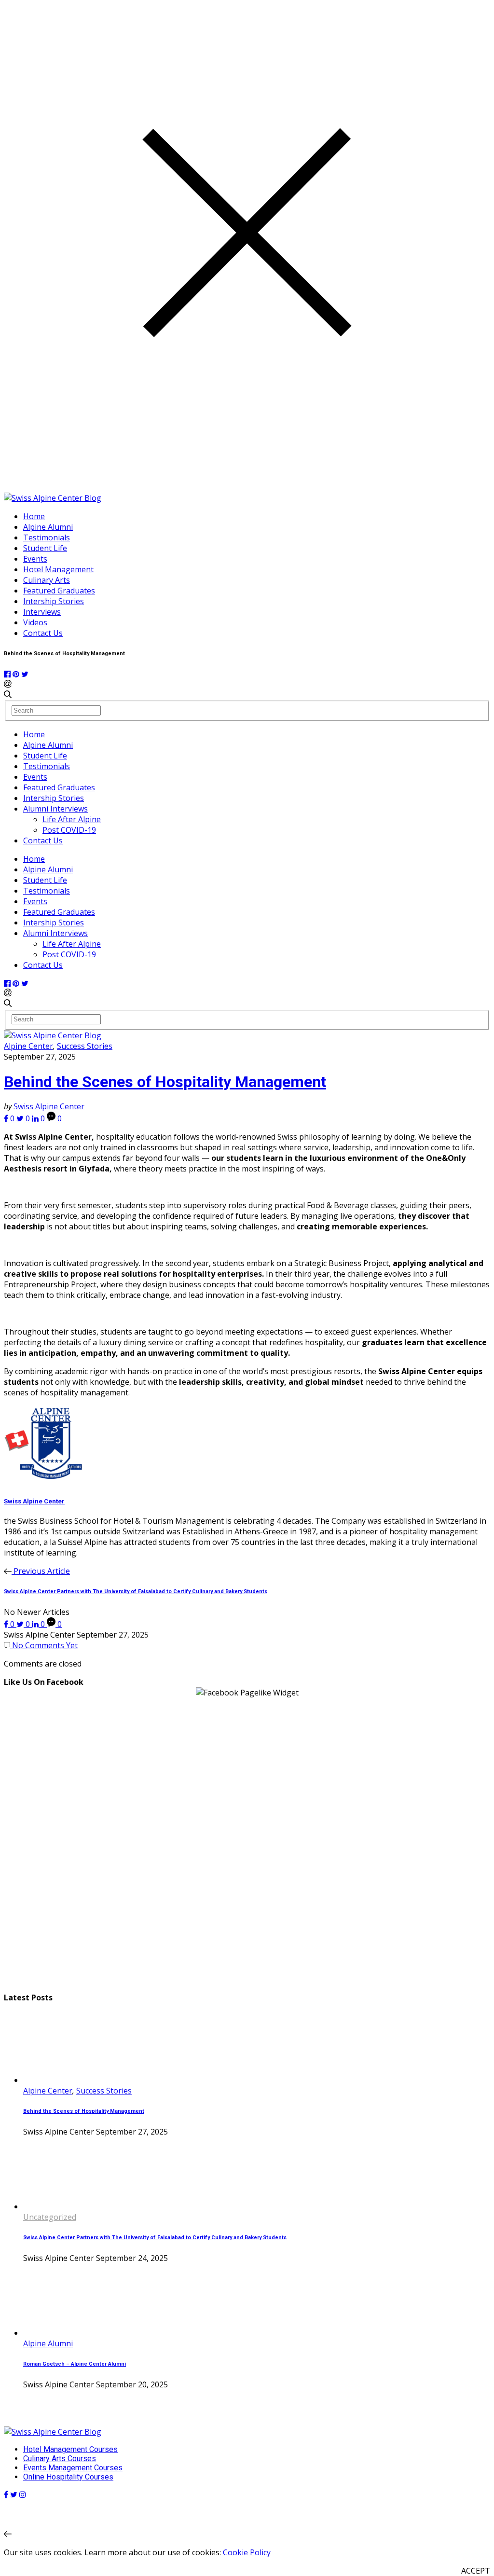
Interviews (42, 612)
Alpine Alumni (48, 527)
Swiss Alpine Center (49, 1106)
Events (35, 559)
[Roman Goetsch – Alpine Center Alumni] (59, 2333)
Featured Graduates (59, 591)
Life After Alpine (72, 819)
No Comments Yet (44, 1645)
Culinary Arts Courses (60, 2459)
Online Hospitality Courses (68, 2477)
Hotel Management (58, 569)
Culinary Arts (47, 580)
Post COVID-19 (69, 830)
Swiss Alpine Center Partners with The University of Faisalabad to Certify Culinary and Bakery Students (155, 2238)
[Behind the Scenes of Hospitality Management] (59, 2080)
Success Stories (85, 1046)
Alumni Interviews (55, 809)
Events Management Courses (73, 2468)
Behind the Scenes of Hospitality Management (165, 1082)
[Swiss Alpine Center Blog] (53, 498)
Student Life (45, 548)
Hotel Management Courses (70, 2449)
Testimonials (47, 537)
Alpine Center (28, 1046)
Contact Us (43, 633)
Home (34, 516)
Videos (35, 622)
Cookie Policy (247, 2552)
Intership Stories (54, 601)
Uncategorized (50, 2217)
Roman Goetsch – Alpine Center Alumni (75, 2364)
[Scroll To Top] (8, 2534)
